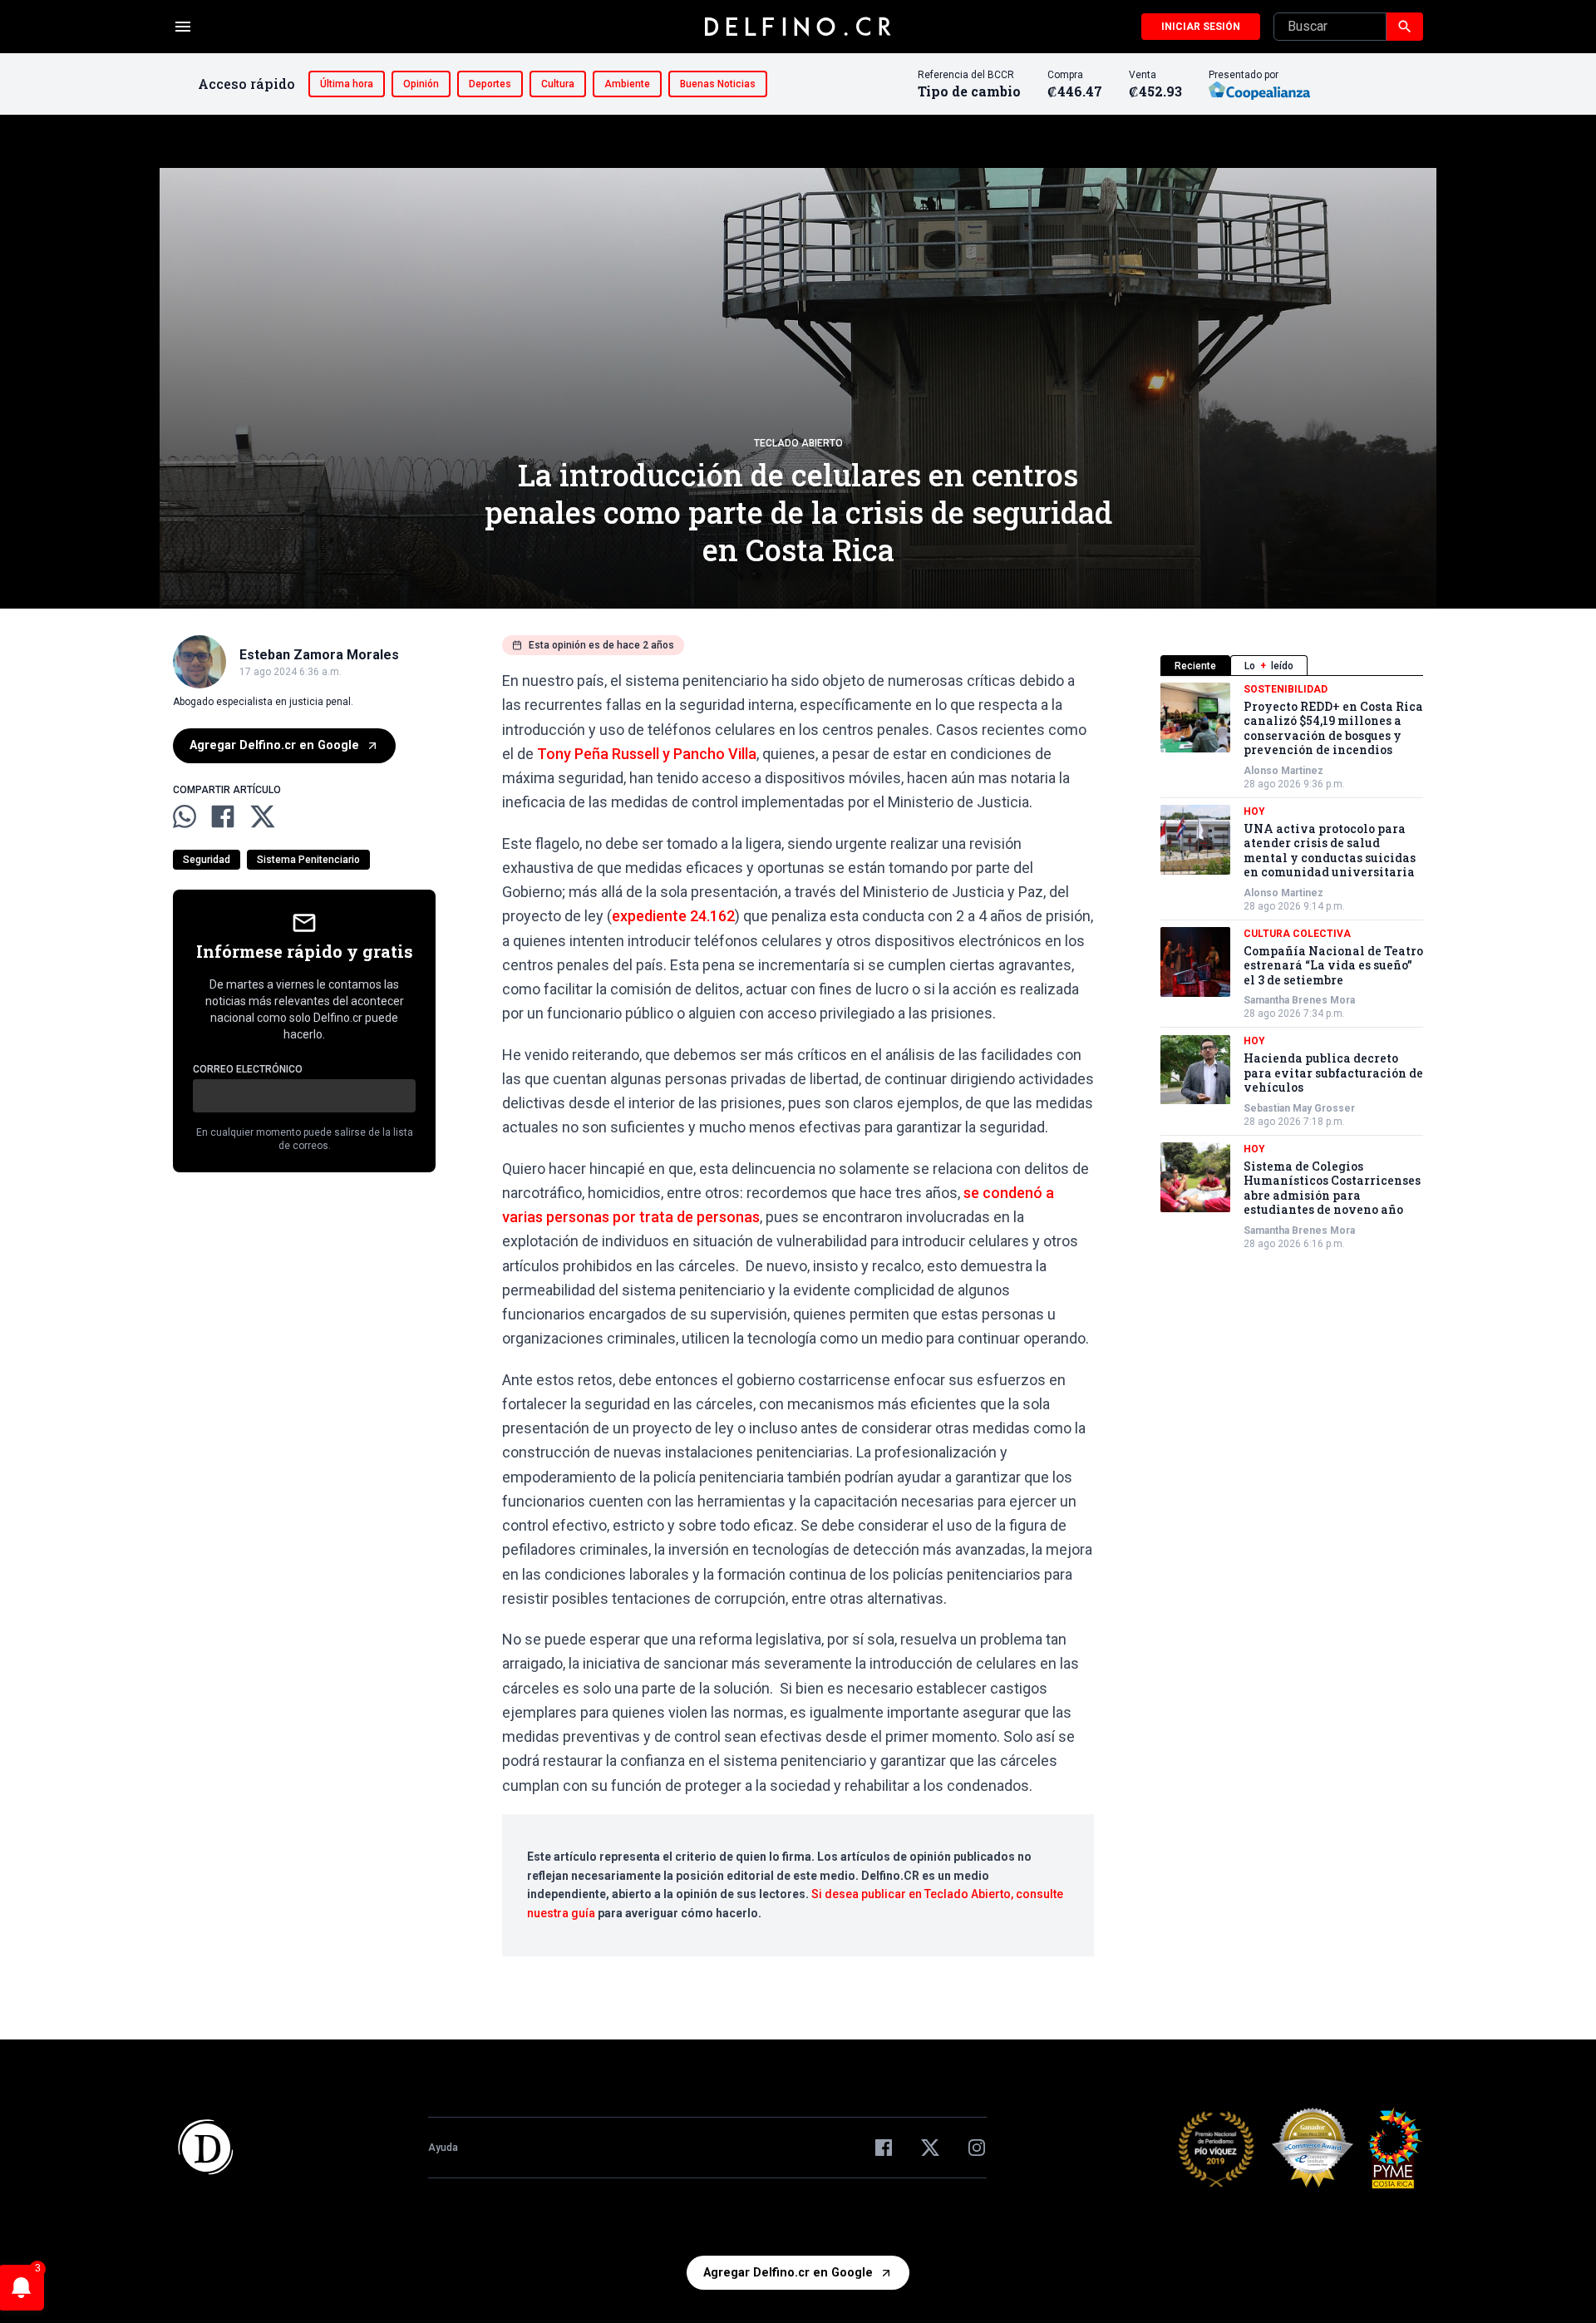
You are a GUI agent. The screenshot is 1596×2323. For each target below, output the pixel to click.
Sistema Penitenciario (308, 860)
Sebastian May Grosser (1299, 1108)
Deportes (490, 84)
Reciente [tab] (1195, 666)
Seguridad (207, 860)
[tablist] (1292, 666)
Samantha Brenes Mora (1299, 1001)
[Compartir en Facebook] (223, 816)
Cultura (558, 84)
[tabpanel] (1292, 967)
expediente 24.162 (673, 916)
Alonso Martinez (1283, 771)
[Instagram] (977, 2148)
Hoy (1254, 811)
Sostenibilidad (1286, 689)
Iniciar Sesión (1201, 27)
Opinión (421, 84)
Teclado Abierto (798, 443)
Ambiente (627, 84)
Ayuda (443, 2148)
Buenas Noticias (718, 84)
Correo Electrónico (248, 1069)
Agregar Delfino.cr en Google (274, 745)
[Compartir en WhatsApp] (185, 816)
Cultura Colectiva (1297, 934)
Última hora (347, 84)
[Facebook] (884, 2148)
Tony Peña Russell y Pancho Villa (647, 754)
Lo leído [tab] (1269, 666)
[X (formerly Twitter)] (930, 2148)
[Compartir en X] (263, 816)
